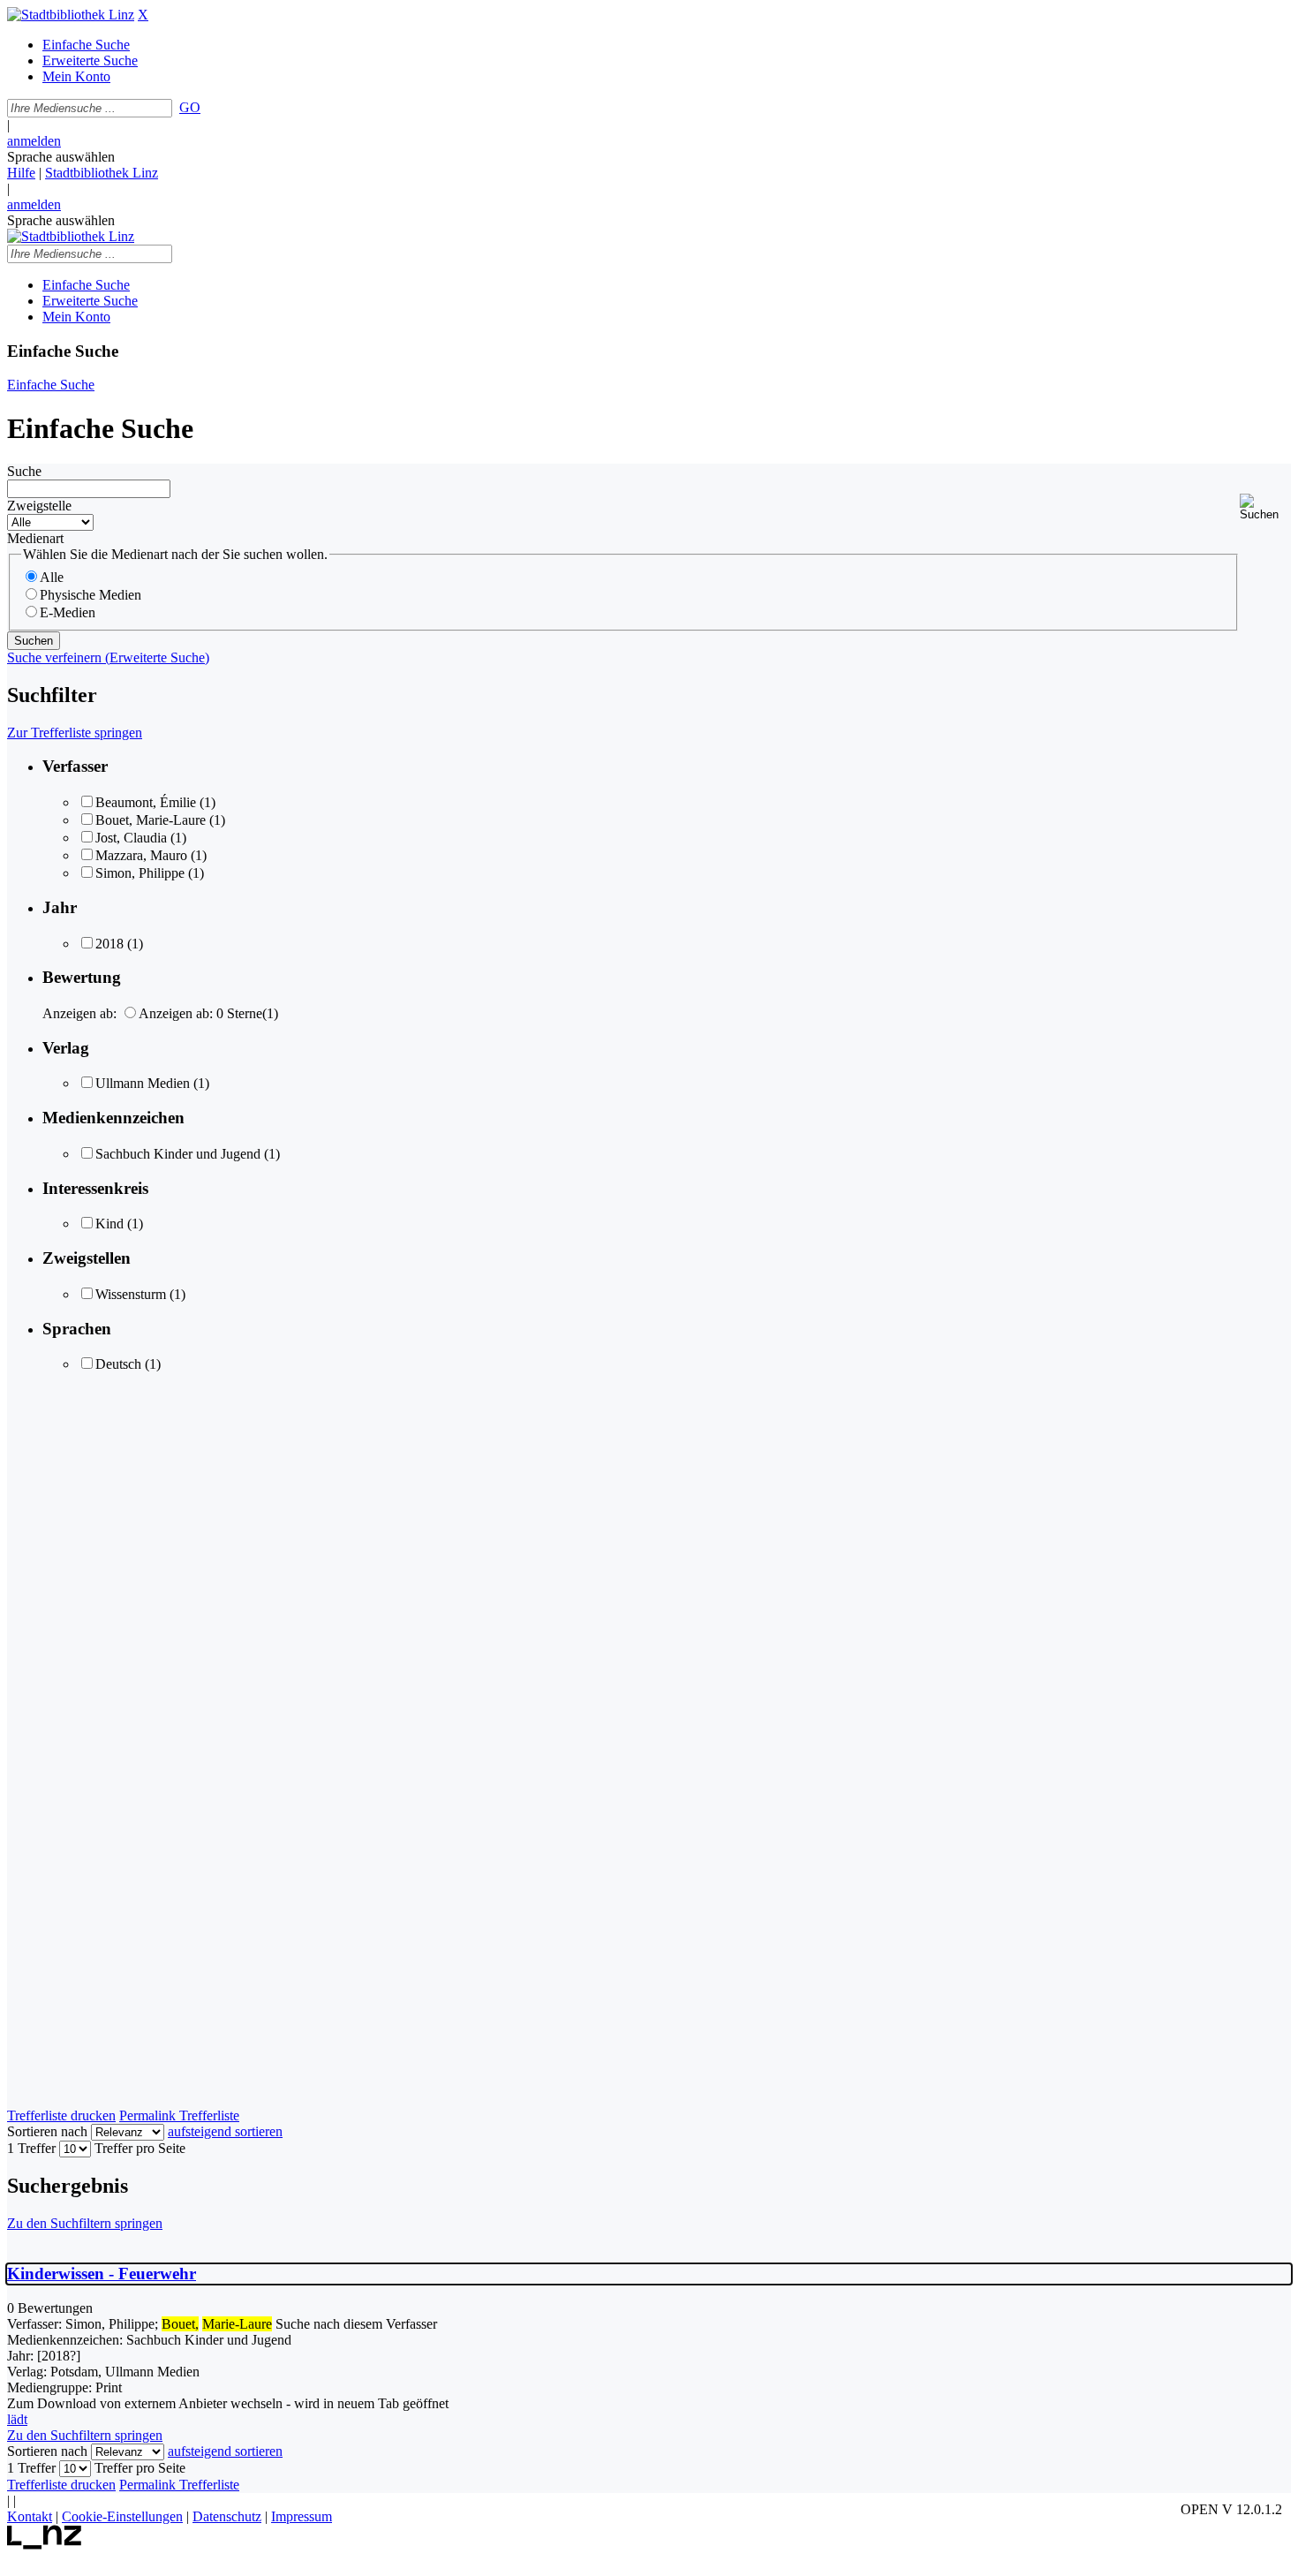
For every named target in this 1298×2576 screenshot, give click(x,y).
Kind (109, 1224)
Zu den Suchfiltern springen (85, 2223)
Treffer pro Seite (140, 2148)
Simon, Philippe (140, 873)
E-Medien (68, 612)
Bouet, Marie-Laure (151, 820)
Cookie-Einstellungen (122, 2516)
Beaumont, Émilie (146, 802)
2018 (109, 944)
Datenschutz (227, 2516)
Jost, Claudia (131, 838)
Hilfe (21, 173)
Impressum (302, 2516)
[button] (1265, 507)
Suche (24, 471)
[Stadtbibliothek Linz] (71, 15)
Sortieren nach (47, 2131)
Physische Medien (91, 595)
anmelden (34, 141)
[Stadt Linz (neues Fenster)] (45, 2545)
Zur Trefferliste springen (75, 733)
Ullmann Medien (143, 1083)
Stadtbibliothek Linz (102, 173)
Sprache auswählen (61, 157)
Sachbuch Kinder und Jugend (178, 1154)
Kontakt (30, 2516)
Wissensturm (131, 1294)
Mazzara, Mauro (141, 855)
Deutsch (118, 1364)
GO (190, 107)
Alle (52, 577)
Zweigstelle (39, 506)
